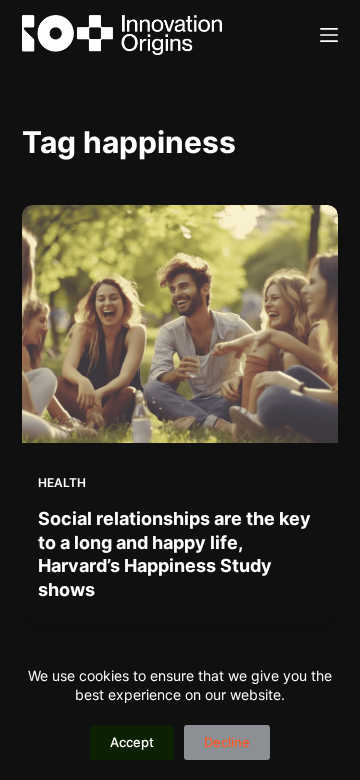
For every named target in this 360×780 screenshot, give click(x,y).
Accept (132, 742)
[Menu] (329, 35)
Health (62, 482)
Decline (227, 742)
